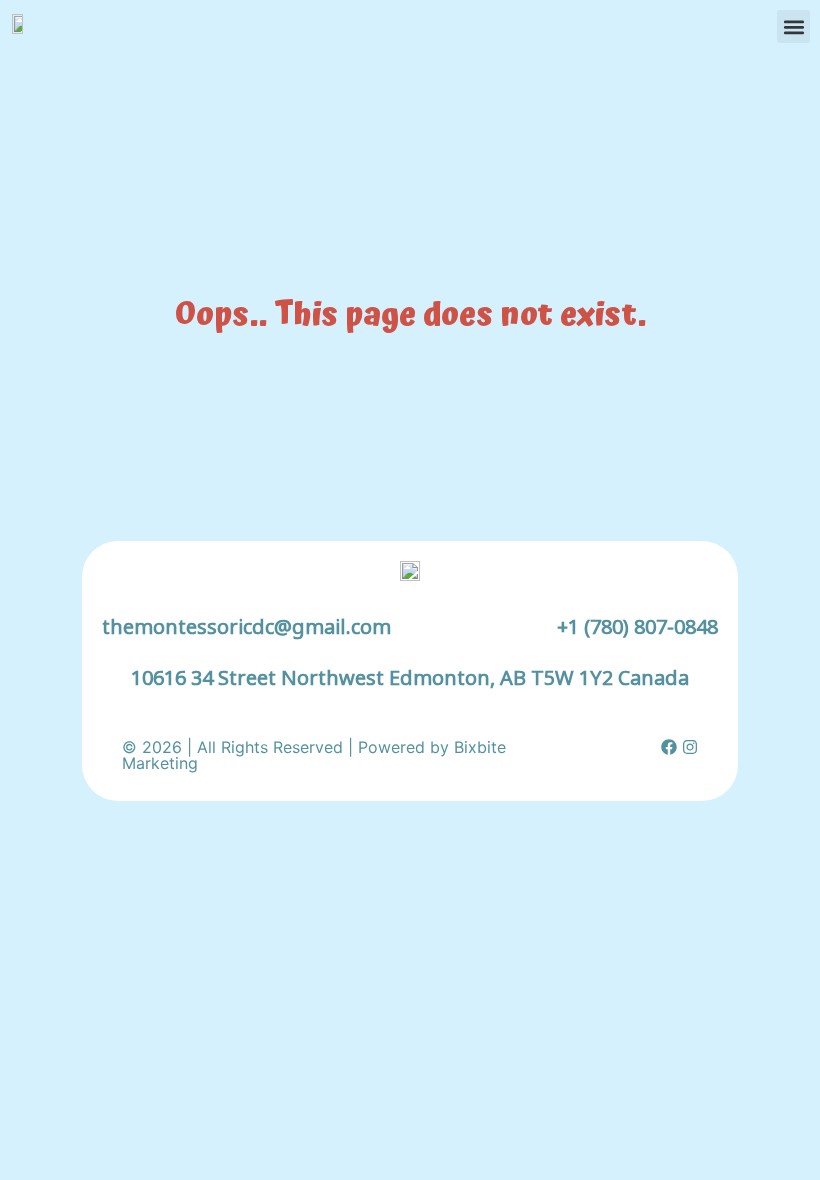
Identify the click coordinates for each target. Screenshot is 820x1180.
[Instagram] (690, 747)
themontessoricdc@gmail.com (246, 626)
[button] (793, 26)
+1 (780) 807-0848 (637, 626)
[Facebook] (669, 747)
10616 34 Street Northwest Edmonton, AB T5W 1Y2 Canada (410, 677)
